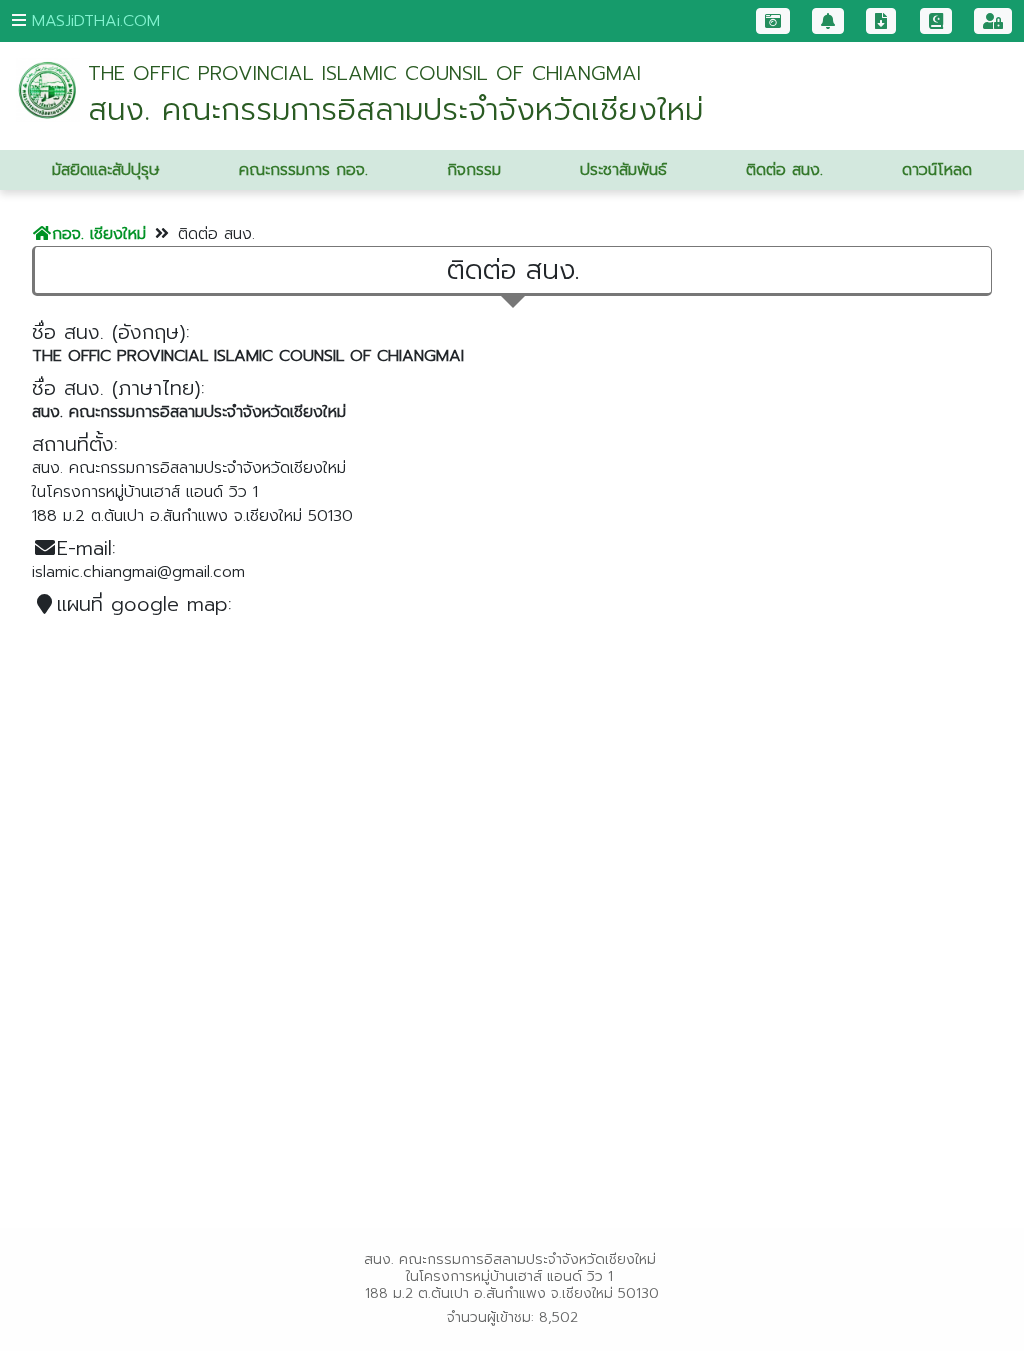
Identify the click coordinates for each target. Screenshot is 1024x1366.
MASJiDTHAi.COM (93, 21)
